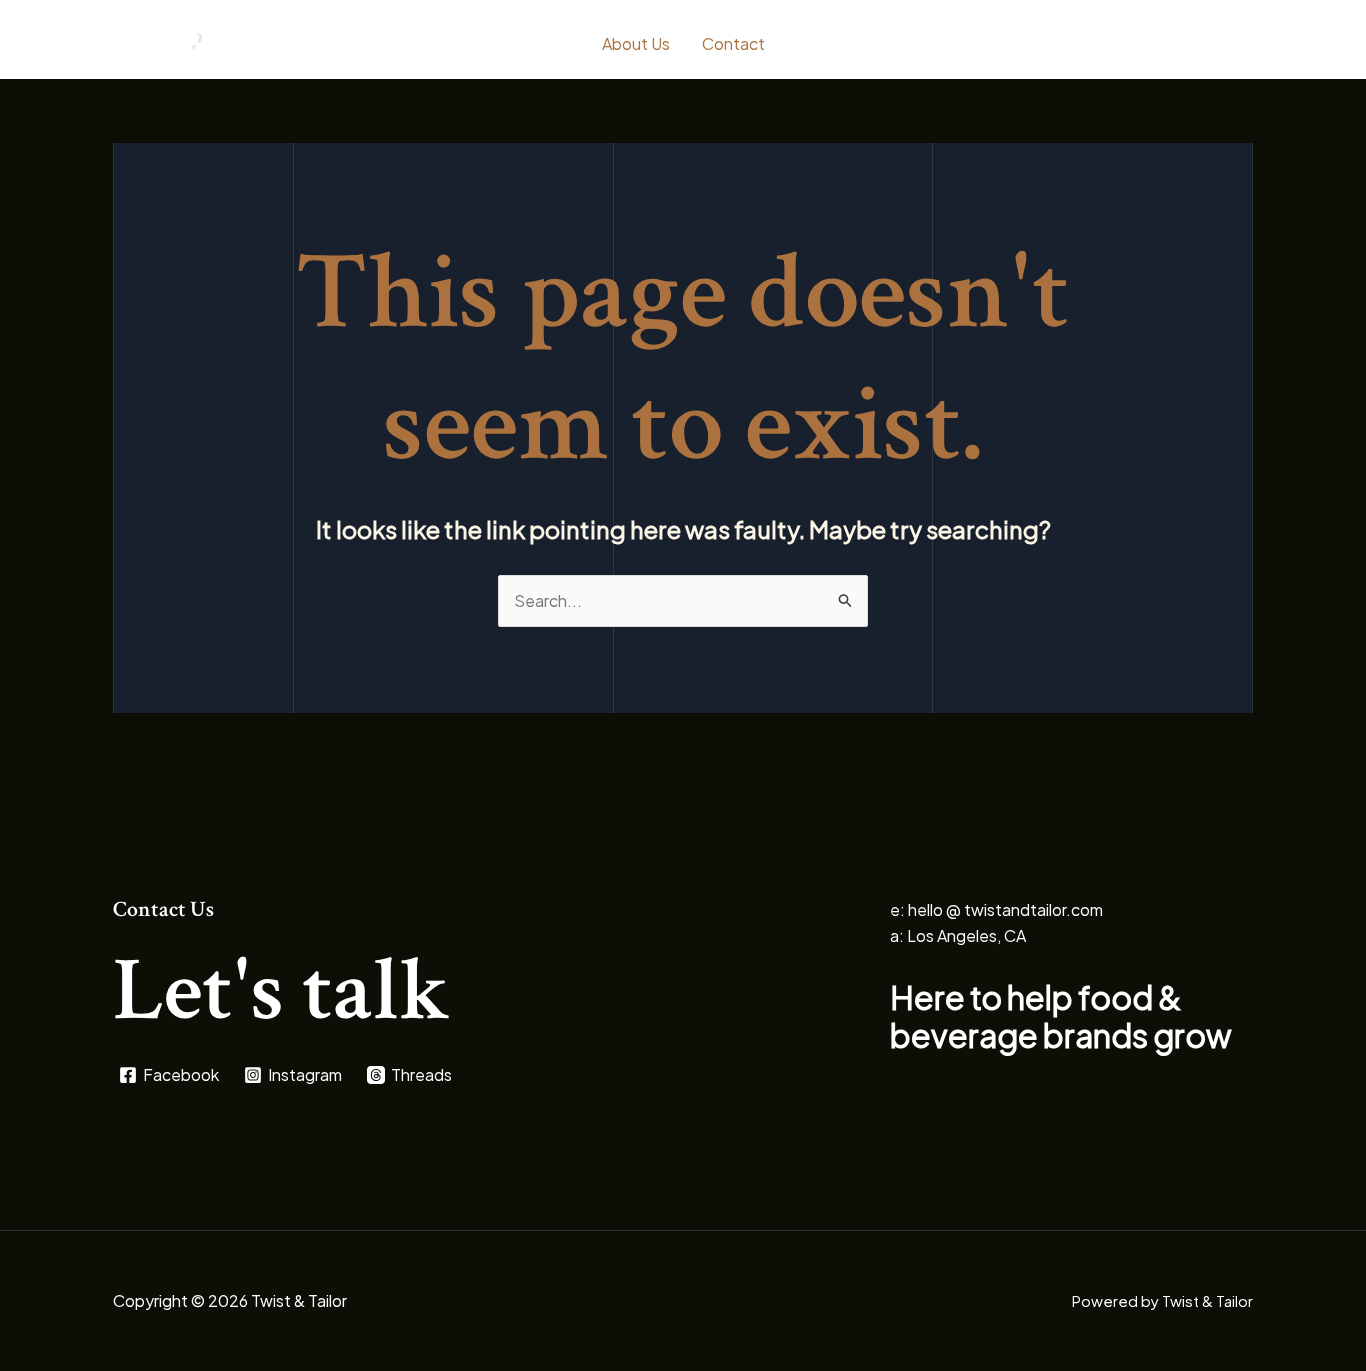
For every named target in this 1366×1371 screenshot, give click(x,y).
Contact (733, 43)
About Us (636, 43)
